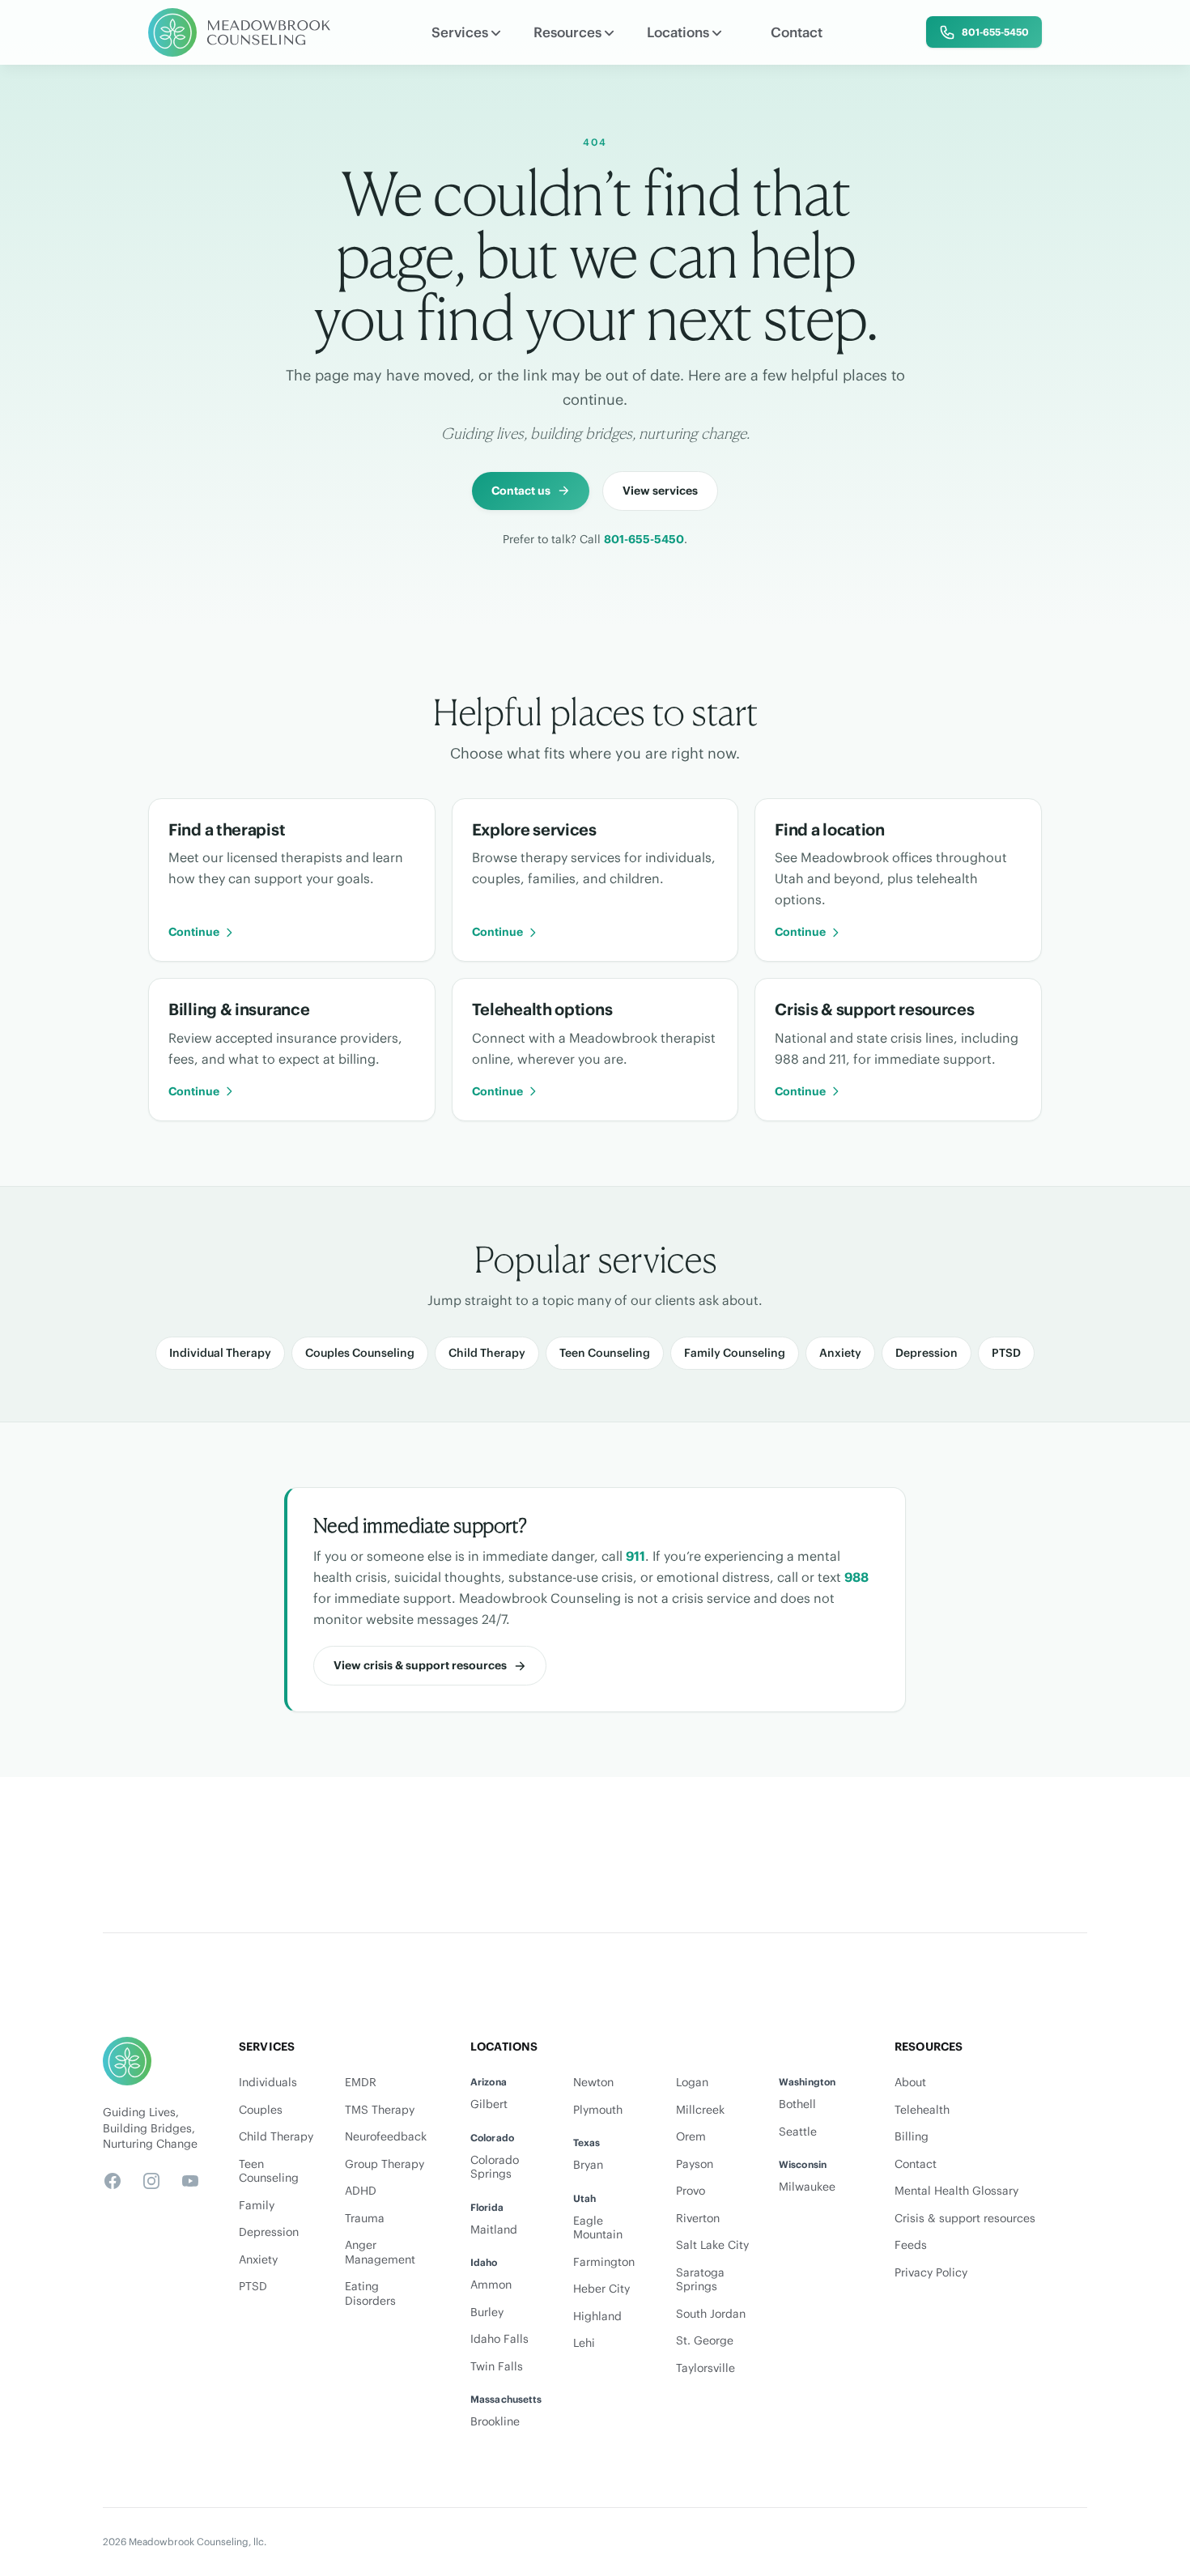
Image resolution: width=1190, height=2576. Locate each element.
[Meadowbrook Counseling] (240, 32)
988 (856, 1577)
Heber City (601, 2289)
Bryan (588, 2165)
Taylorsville (705, 2368)
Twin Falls (497, 2367)
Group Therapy (385, 2164)
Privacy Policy (931, 2273)
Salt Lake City (712, 2245)
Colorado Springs (495, 2168)
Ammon (491, 2285)
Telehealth (922, 2110)
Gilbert (489, 2104)
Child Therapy (487, 1353)
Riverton (698, 2219)
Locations (678, 32)
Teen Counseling (605, 1353)
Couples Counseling (360, 1353)
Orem (691, 2137)
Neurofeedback (386, 2137)
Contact (797, 32)
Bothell (797, 2104)
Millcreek (700, 2110)
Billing (912, 2137)
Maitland (494, 2230)
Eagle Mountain (598, 2228)
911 (635, 1556)
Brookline (495, 2422)
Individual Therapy (220, 1353)
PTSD (1006, 1353)
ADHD (361, 2191)
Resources (567, 32)
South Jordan (711, 2314)
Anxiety (840, 1353)
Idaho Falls (499, 2339)
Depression (926, 1353)
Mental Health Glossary (956, 2191)
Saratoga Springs (700, 2280)
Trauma (365, 2219)
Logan (692, 2083)
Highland (597, 2317)
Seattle (798, 2132)
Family (257, 2206)
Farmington (604, 2262)
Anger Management (380, 2253)
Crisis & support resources (965, 2219)
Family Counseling (735, 1353)
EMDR (361, 2083)
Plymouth (598, 2110)
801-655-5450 (644, 539)
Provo (691, 2191)
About (910, 2083)
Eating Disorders (370, 2294)
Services (460, 32)
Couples (261, 2110)
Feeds (911, 2245)
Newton (593, 2083)
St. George (705, 2341)
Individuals (268, 2083)
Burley (487, 2312)
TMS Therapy (380, 2110)
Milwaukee (807, 2187)
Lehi (584, 2343)
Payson (695, 2164)
